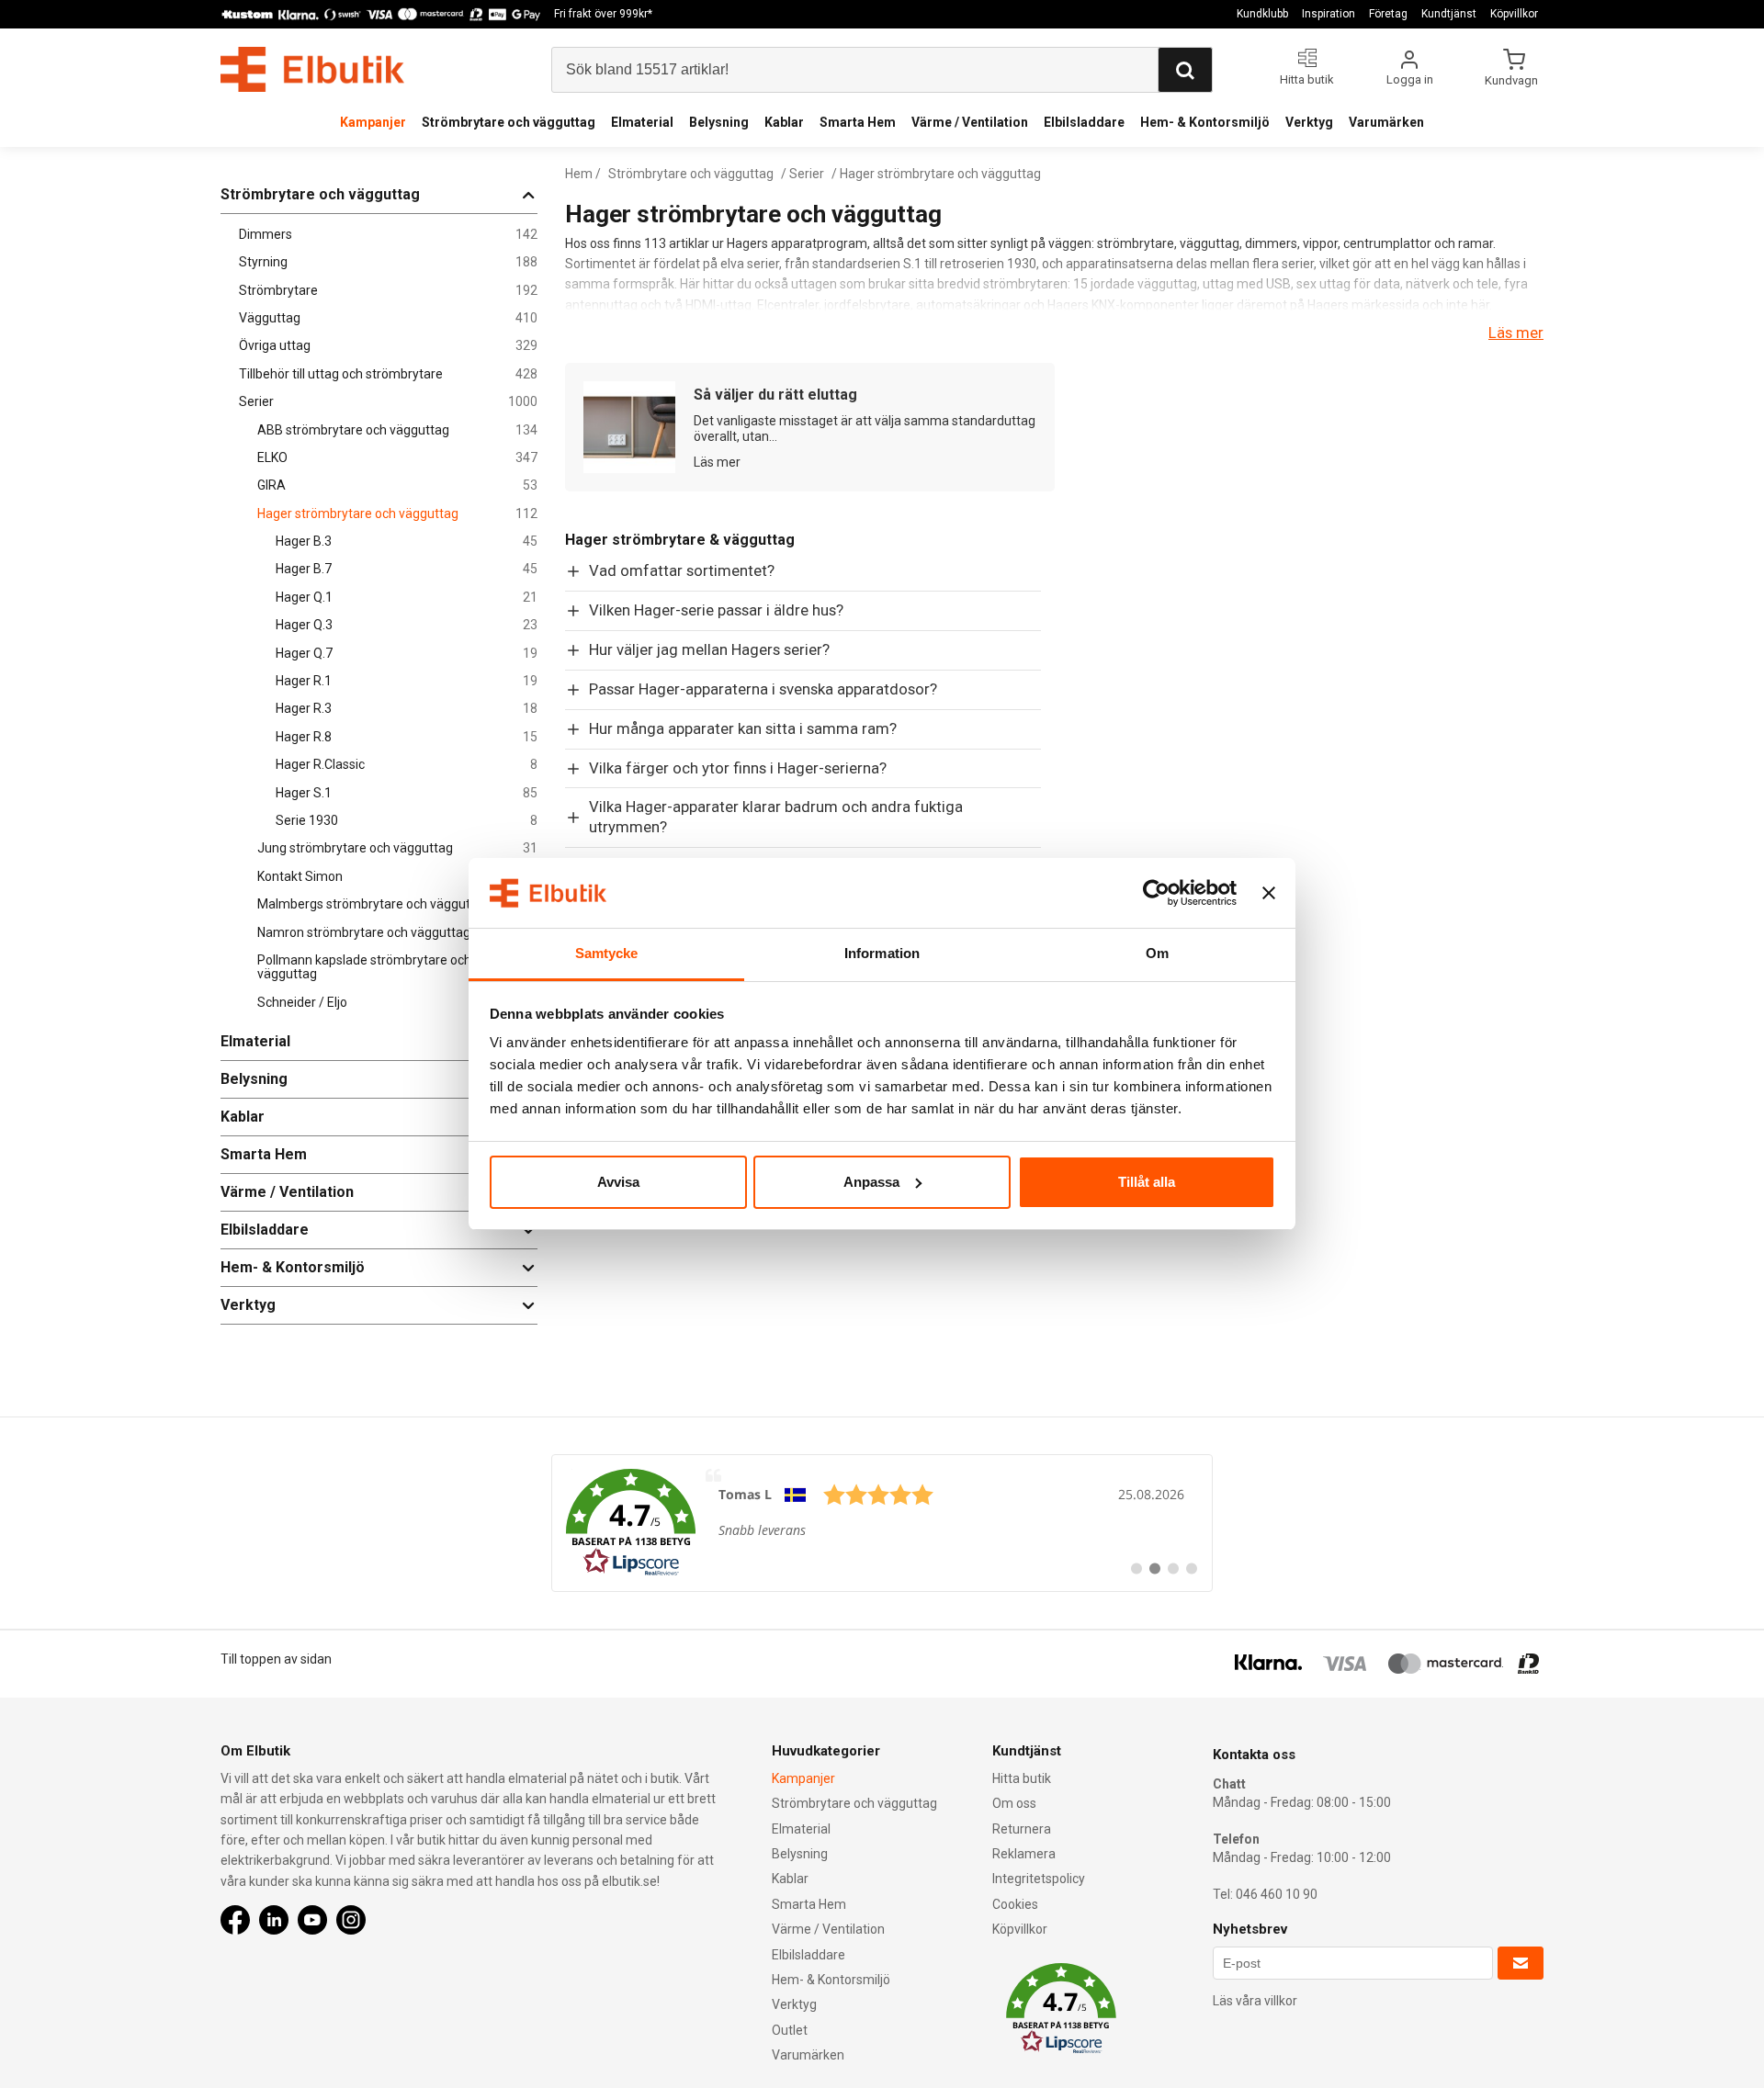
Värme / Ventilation (970, 122)
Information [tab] (882, 953)
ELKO (397, 458)
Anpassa (871, 1182)
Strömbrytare (388, 291)
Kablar (784, 122)
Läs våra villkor (1255, 2001)
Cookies (1015, 1904)
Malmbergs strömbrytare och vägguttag (397, 904)
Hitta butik (1022, 1778)
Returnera (1022, 1829)
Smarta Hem (858, 122)
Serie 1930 (407, 821)
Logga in (1410, 79)
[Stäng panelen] (1269, 893)
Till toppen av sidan (276, 1659)
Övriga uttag (388, 346)
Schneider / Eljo (397, 1003)
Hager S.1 (407, 793)
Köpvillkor (1514, 14)
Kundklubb (1262, 14)
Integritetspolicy (1039, 1879)
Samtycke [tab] (607, 953)
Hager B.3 (407, 542)
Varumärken (1386, 122)
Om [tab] (1157, 953)
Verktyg (1309, 122)
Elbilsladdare (1084, 122)
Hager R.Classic (407, 765)
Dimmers (388, 235)
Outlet (790, 2030)
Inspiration (1329, 14)
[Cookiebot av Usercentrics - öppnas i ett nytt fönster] (1156, 893)
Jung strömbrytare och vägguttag (397, 848)
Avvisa (618, 1182)
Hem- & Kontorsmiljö (1205, 122)
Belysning (719, 122)
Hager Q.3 (407, 625)
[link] (882, 1523)
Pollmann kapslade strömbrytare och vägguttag (397, 967)
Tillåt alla (1147, 1182)
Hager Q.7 (407, 654)
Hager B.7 (407, 569)
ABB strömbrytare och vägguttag (397, 430)
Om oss (1014, 1803)
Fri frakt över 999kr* (603, 14)
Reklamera (1024, 1854)
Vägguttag (388, 318)
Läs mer (1516, 333)
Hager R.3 (407, 709)
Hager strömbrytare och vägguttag (397, 514)
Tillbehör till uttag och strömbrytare (388, 374)
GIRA (397, 485)
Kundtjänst (1449, 14)
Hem (579, 174)
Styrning (388, 262)
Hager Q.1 (407, 598)
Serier (388, 402)
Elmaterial (642, 122)
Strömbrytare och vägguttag (509, 122)
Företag (1388, 14)
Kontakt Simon (397, 877)
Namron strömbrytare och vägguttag (397, 933)
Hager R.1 (407, 681)
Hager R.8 (407, 737)
